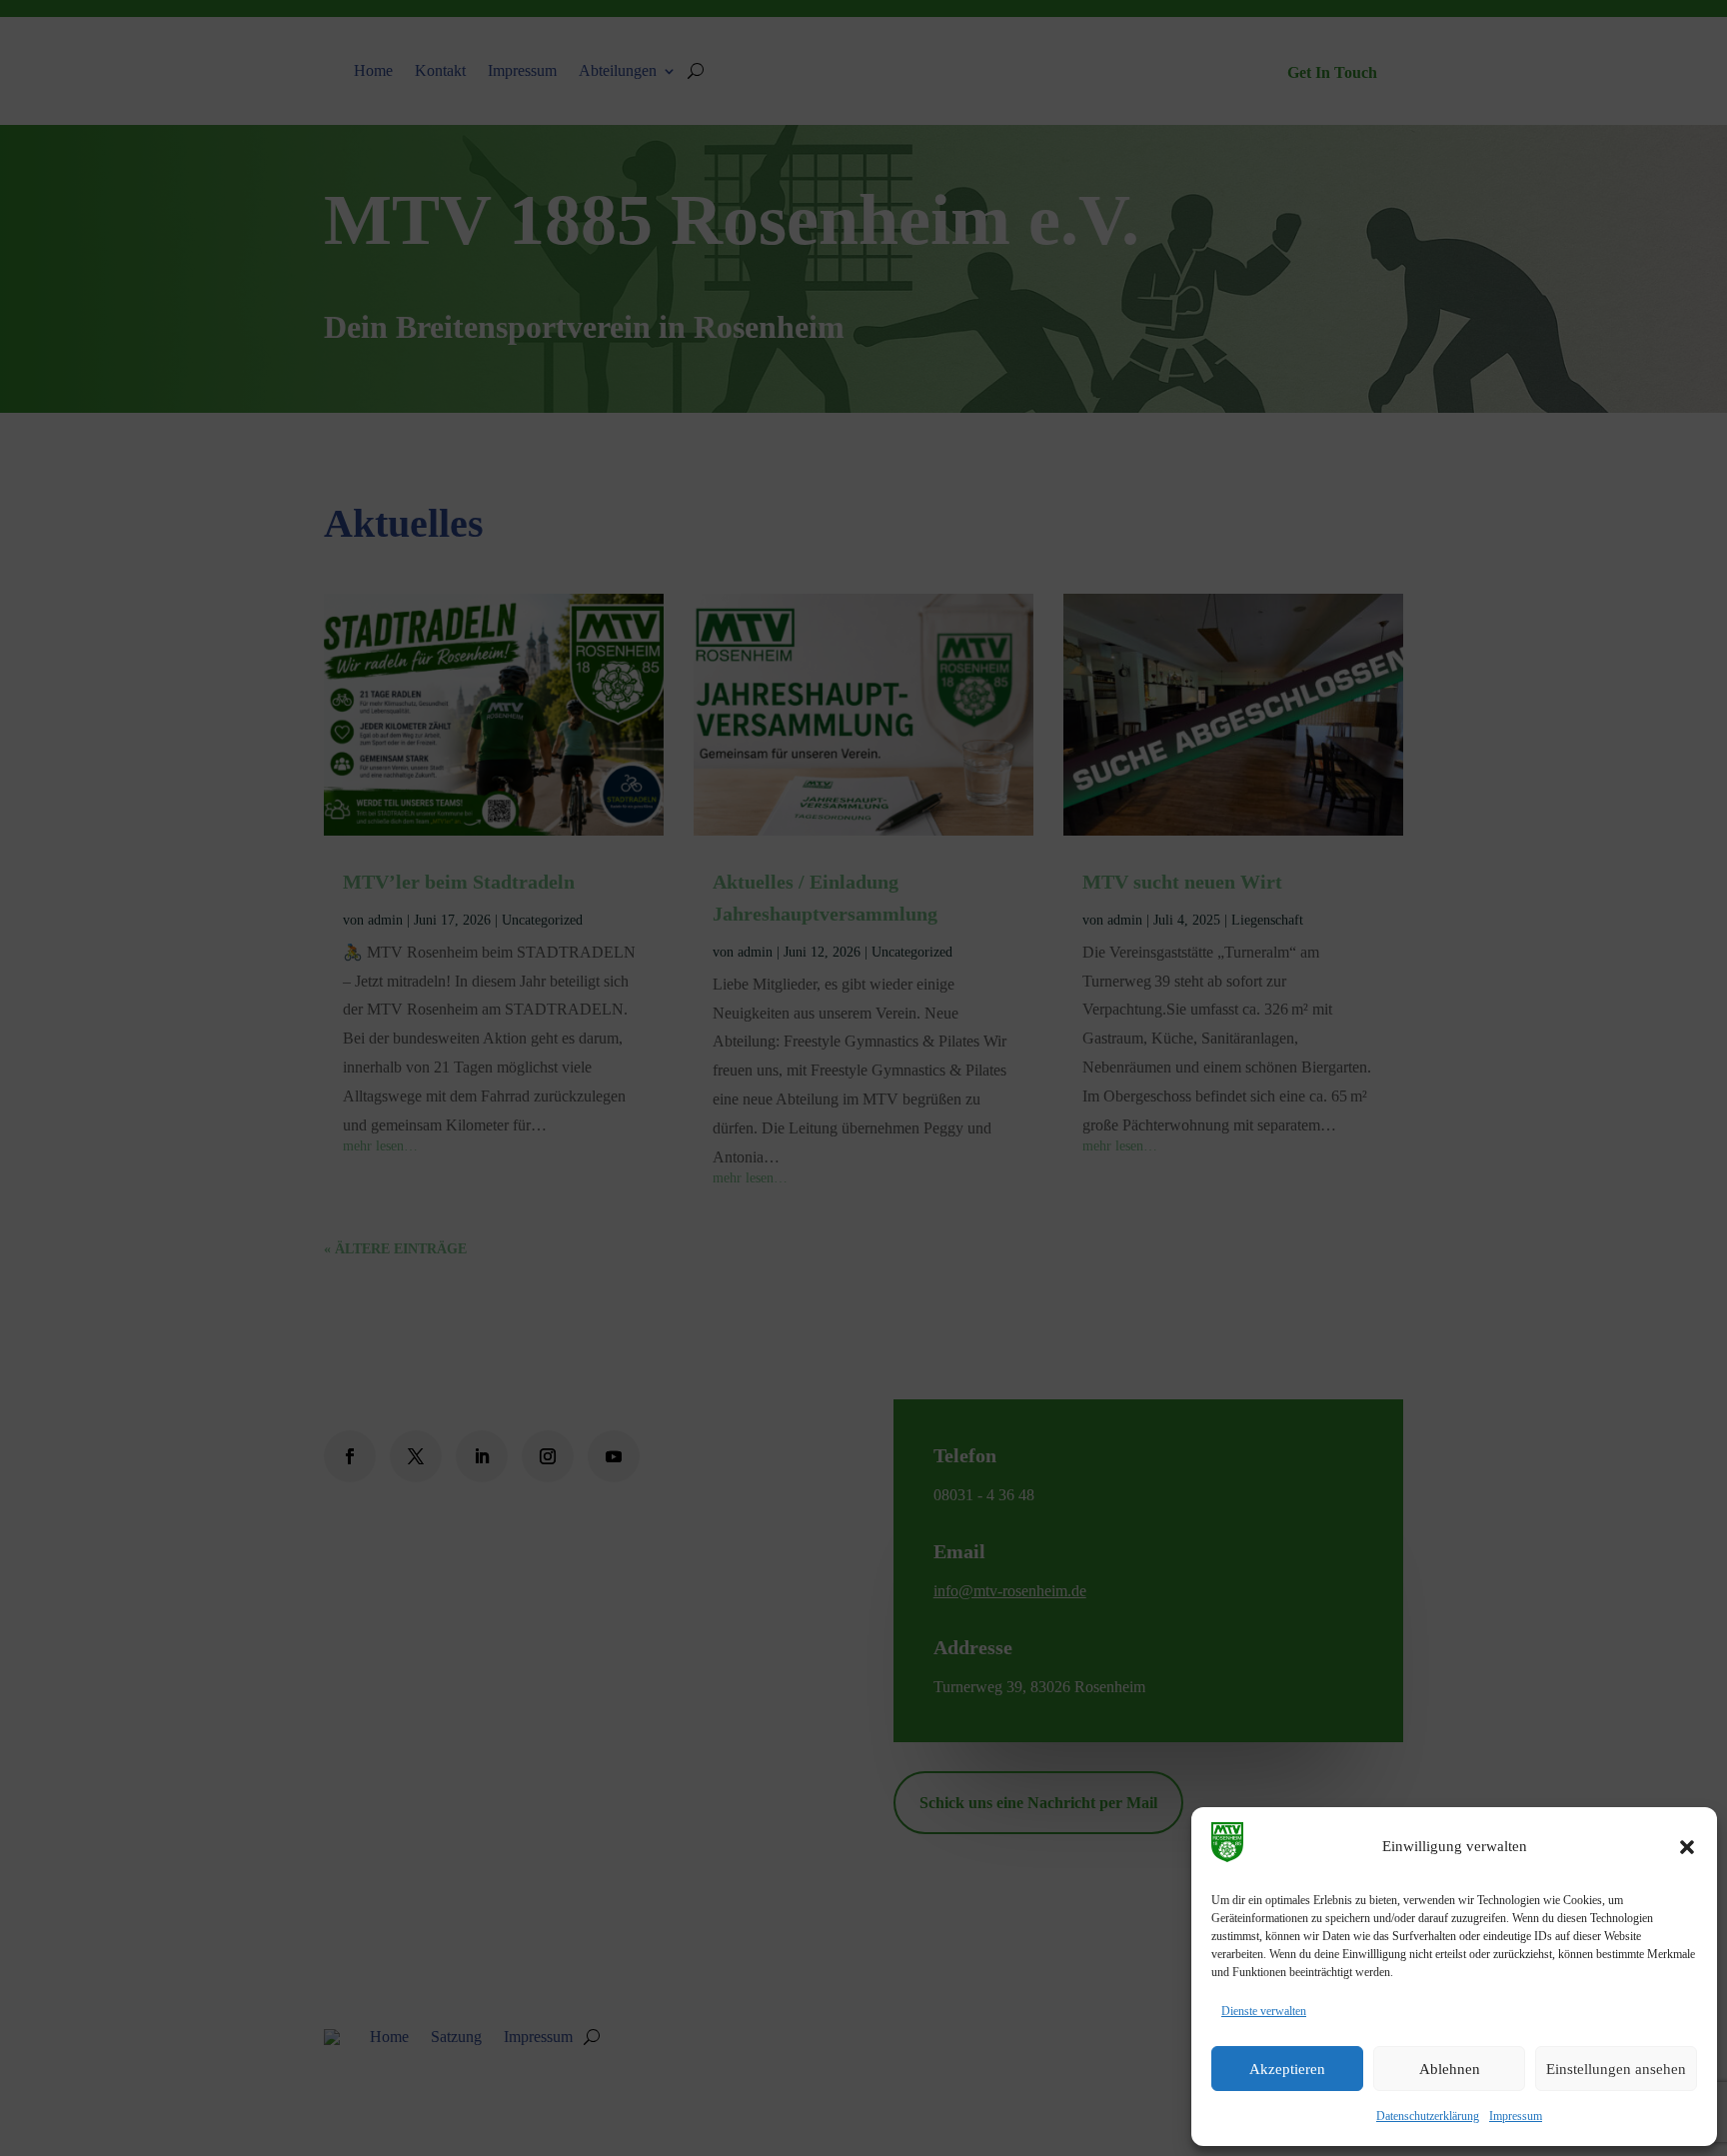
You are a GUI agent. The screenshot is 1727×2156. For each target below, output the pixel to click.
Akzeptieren (1287, 2069)
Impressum (1516, 2116)
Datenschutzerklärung (1428, 2116)
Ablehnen (1450, 2069)
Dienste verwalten (1264, 2011)
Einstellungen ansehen (1616, 2069)
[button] (1687, 1847)
